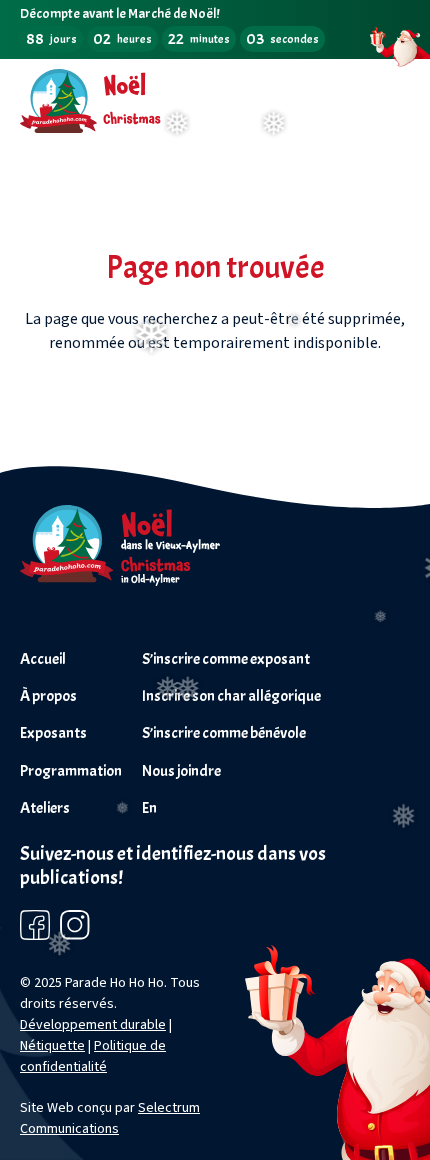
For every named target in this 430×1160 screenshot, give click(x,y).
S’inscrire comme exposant (226, 659)
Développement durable (93, 1025)
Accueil (43, 659)
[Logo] (120, 580)
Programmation (71, 771)
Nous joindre (181, 771)
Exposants (53, 733)
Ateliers (45, 808)
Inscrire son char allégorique (231, 696)
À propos (48, 696)
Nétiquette (52, 1046)
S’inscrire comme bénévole (224, 733)
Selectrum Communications (110, 1118)
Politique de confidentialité (93, 1056)
